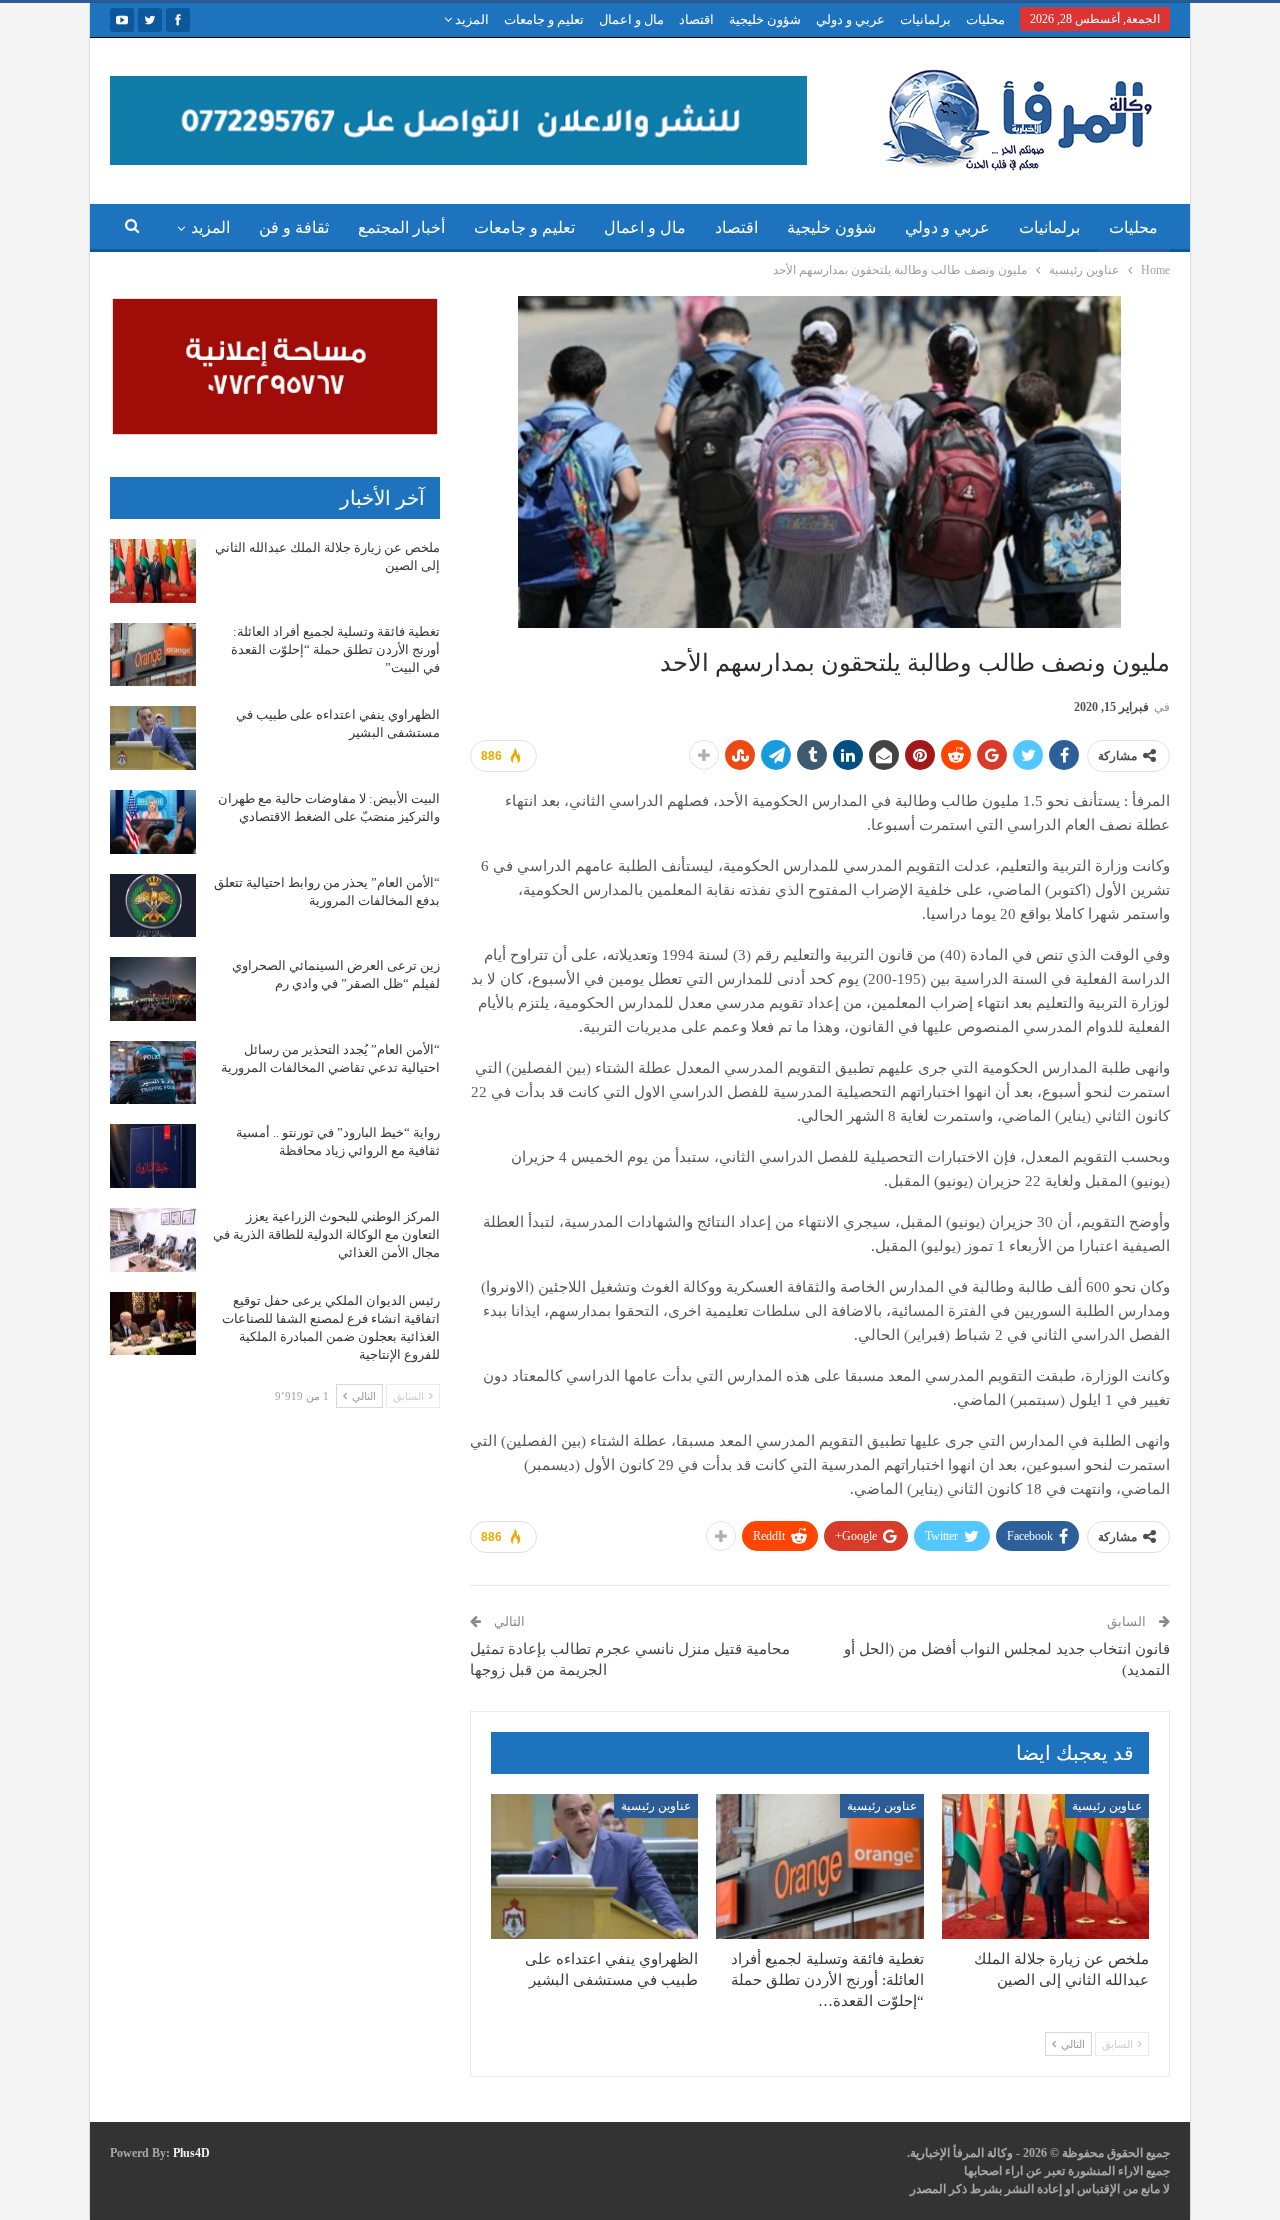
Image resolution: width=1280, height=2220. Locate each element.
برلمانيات (925, 19)
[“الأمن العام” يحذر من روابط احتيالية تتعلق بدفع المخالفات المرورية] (153, 906)
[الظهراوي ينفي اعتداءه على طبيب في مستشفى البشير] (594, 1866)
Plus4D (191, 2153)
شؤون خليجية (765, 19)
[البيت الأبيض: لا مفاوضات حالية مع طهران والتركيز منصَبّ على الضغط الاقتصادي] (153, 822)
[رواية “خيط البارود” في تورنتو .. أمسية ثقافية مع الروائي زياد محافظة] (153, 1156)
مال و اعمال (631, 19)
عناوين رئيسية (1107, 1806)
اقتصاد (696, 19)
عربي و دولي (850, 19)
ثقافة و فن (294, 227)
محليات (985, 19)
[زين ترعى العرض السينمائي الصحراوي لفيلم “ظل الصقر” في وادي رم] (153, 989)
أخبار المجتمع (401, 227)
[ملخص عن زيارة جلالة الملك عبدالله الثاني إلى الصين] (1045, 1866)
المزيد (470, 19)
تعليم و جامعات (544, 19)
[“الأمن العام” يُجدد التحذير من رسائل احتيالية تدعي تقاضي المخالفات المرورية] (153, 1073)
